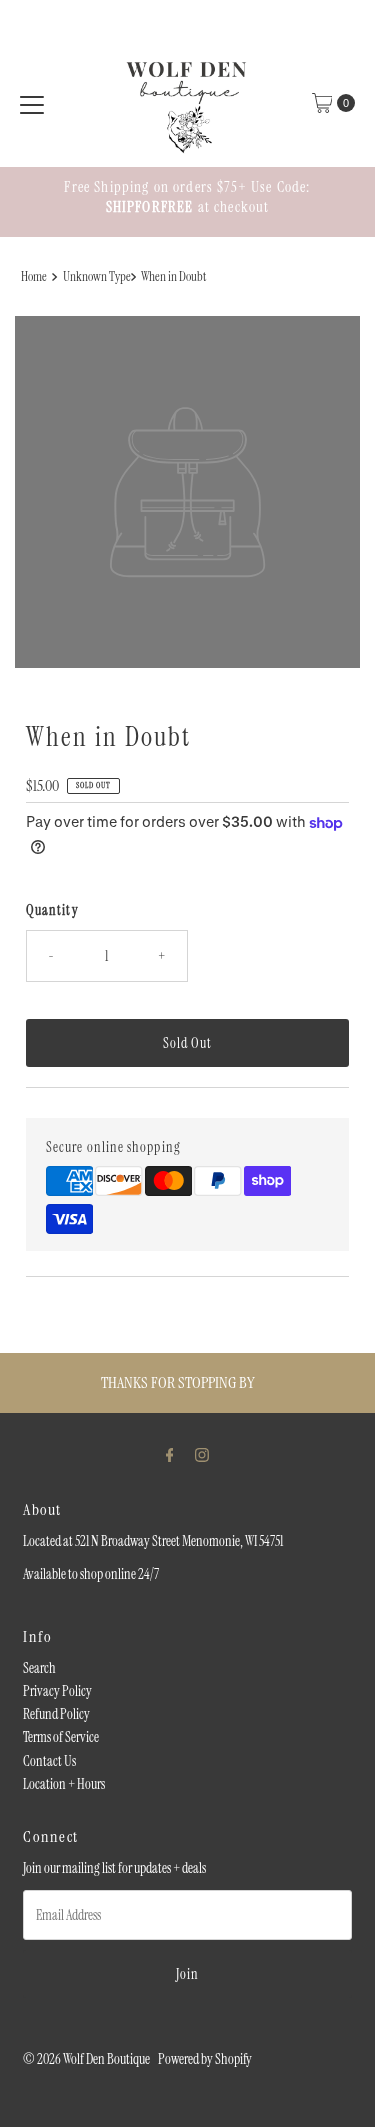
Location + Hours (64, 1784)
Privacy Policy (57, 1691)
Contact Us (49, 1761)
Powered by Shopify (205, 2059)
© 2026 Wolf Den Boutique (87, 2059)
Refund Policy (56, 1714)
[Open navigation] (32, 103)
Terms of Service (61, 1737)
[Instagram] (202, 1454)
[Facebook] (170, 1454)
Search (39, 1668)
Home (34, 276)
